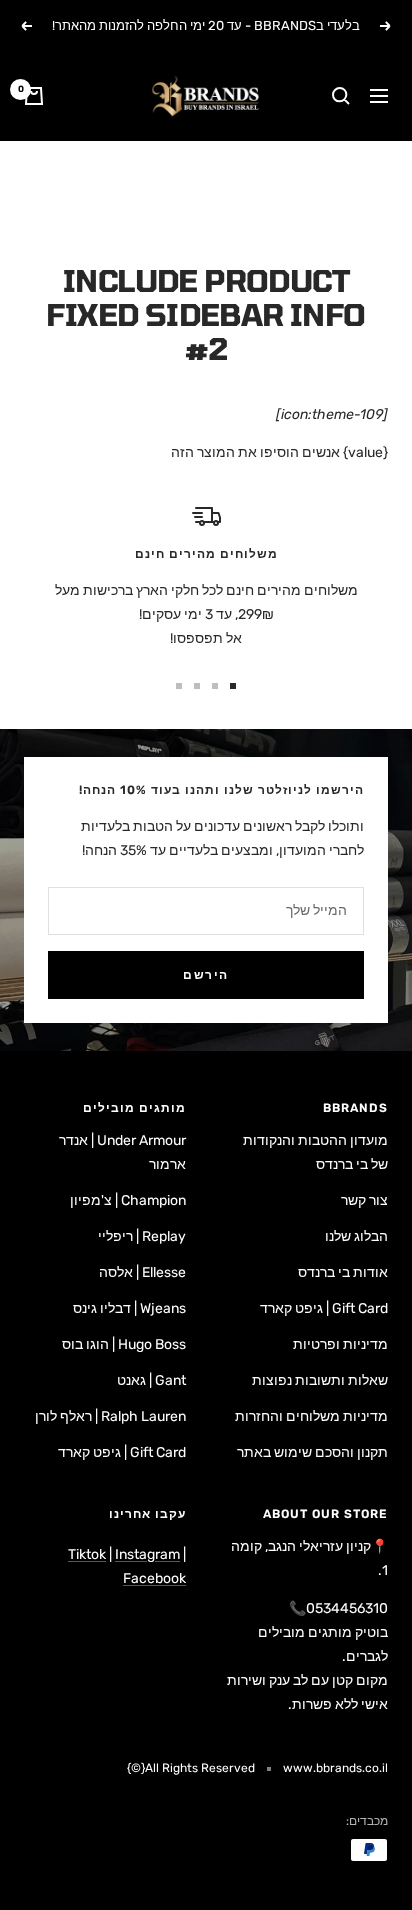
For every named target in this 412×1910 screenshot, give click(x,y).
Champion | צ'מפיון (128, 1200)
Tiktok (87, 1554)
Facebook (154, 1578)
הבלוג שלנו (356, 1236)
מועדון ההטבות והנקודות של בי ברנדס (315, 1152)
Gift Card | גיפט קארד (324, 1308)
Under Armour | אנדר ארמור (122, 1152)
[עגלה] (34, 96)
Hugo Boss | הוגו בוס (124, 1344)
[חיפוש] (341, 96)
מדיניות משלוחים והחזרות (311, 1416)
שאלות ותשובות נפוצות (320, 1380)
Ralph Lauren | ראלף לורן (110, 1416)
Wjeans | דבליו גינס (129, 1308)
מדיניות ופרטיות (340, 1344)
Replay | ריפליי (142, 1236)
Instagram (147, 1554)
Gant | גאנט (151, 1380)
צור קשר (364, 1200)
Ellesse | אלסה (142, 1272)
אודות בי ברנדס (343, 1272)
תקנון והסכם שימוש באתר (312, 1452)
